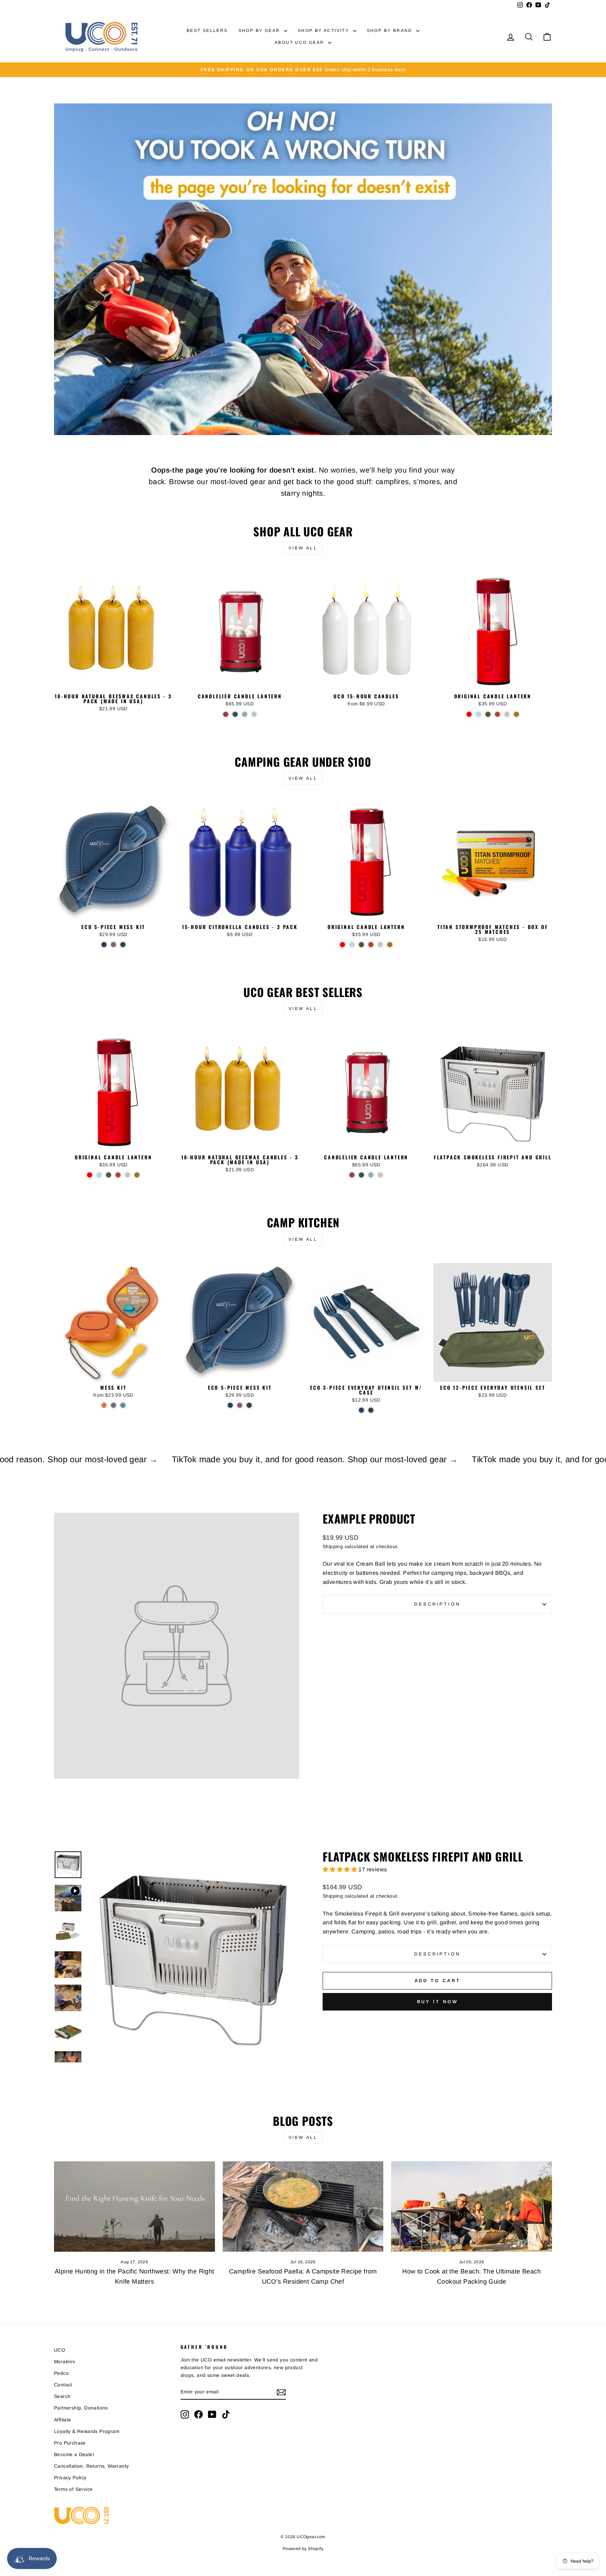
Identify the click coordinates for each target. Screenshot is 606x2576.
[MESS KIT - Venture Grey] (113, 1405)
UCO (60, 2350)
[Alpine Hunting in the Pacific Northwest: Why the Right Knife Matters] (134, 2206)
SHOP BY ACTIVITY (324, 30)
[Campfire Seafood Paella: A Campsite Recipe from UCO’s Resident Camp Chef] (303, 2206)
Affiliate (63, 2420)
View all (303, 548)
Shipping (333, 1547)
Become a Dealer (74, 2455)
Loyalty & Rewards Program (87, 2431)
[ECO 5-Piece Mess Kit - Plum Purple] (113, 945)
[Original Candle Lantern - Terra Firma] (497, 714)
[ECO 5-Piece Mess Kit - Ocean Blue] (104, 945)
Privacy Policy (70, 2478)
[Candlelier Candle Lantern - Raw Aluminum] (254, 714)
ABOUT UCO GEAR (300, 42)
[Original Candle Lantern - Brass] (516, 714)
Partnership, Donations (81, 2408)
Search (62, 2396)
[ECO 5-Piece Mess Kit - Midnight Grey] (123, 945)
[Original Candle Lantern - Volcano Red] (469, 714)
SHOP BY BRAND (391, 30)
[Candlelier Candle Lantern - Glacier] (245, 714)
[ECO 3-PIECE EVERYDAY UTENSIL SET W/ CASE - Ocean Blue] (361, 1410)
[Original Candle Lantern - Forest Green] (488, 714)
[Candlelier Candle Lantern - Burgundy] (226, 714)
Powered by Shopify (303, 2549)
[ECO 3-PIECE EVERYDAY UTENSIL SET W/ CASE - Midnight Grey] (371, 1410)
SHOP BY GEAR (260, 30)
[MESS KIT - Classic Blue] (123, 1405)
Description (437, 1604)
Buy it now (437, 2002)
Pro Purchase (70, 2443)
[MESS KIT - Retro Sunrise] (104, 1405)
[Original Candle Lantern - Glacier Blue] (479, 714)
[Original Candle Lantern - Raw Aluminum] (507, 714)
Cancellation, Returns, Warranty (91, 2466)
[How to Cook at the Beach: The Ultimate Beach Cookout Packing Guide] (472, 2206)
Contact (63, 2385)
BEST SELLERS (207, 30)
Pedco (61, 2373)
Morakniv (65, 2362)
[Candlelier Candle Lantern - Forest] (235, 714)
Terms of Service (73, 2489)
